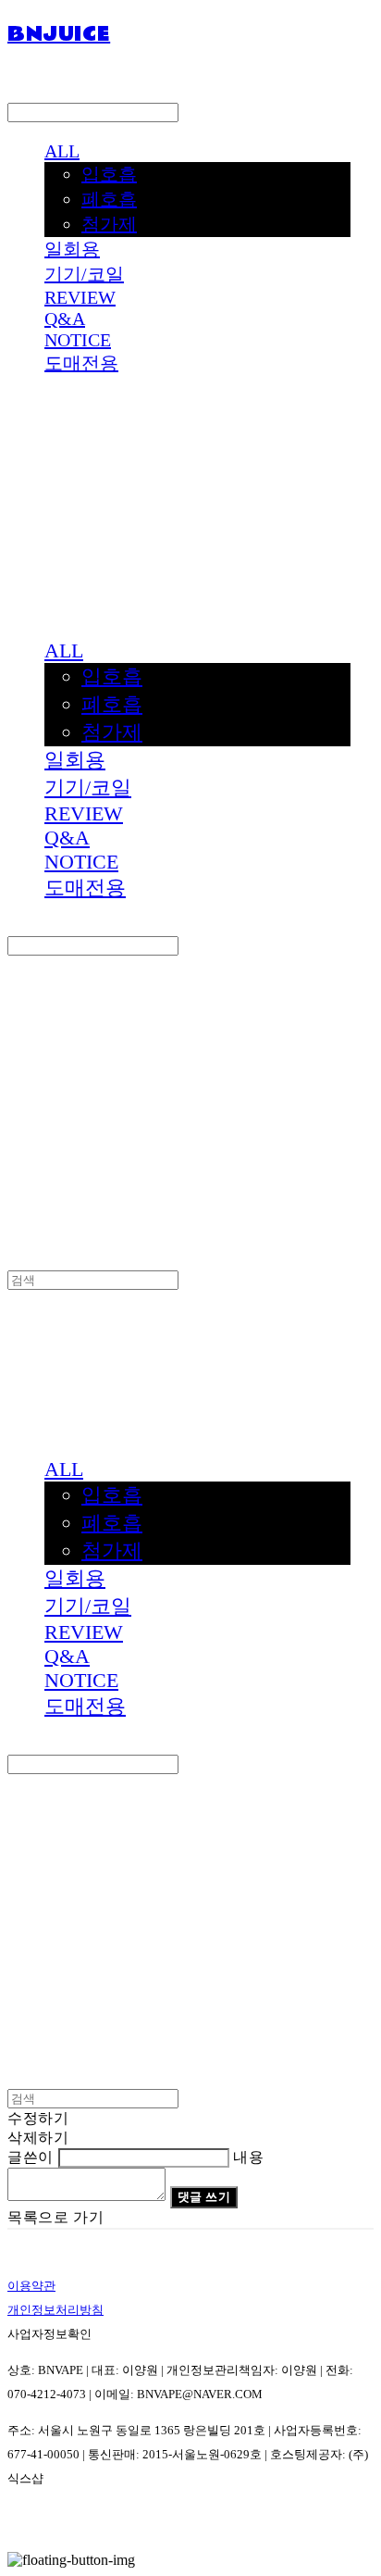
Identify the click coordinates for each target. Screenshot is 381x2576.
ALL (62, 151)
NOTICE (78, 340)
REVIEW (80, 297)
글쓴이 (31, 2157)
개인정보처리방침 (55, 2310)
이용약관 (31, 2286)
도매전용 (81, 363)
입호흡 (109, 174)
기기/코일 (84, 274)
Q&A (65, 319)
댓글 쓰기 (204, 2197)
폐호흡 (109, 199)
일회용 (72, 249)
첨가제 (109, 224)
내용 (248, 2157)
